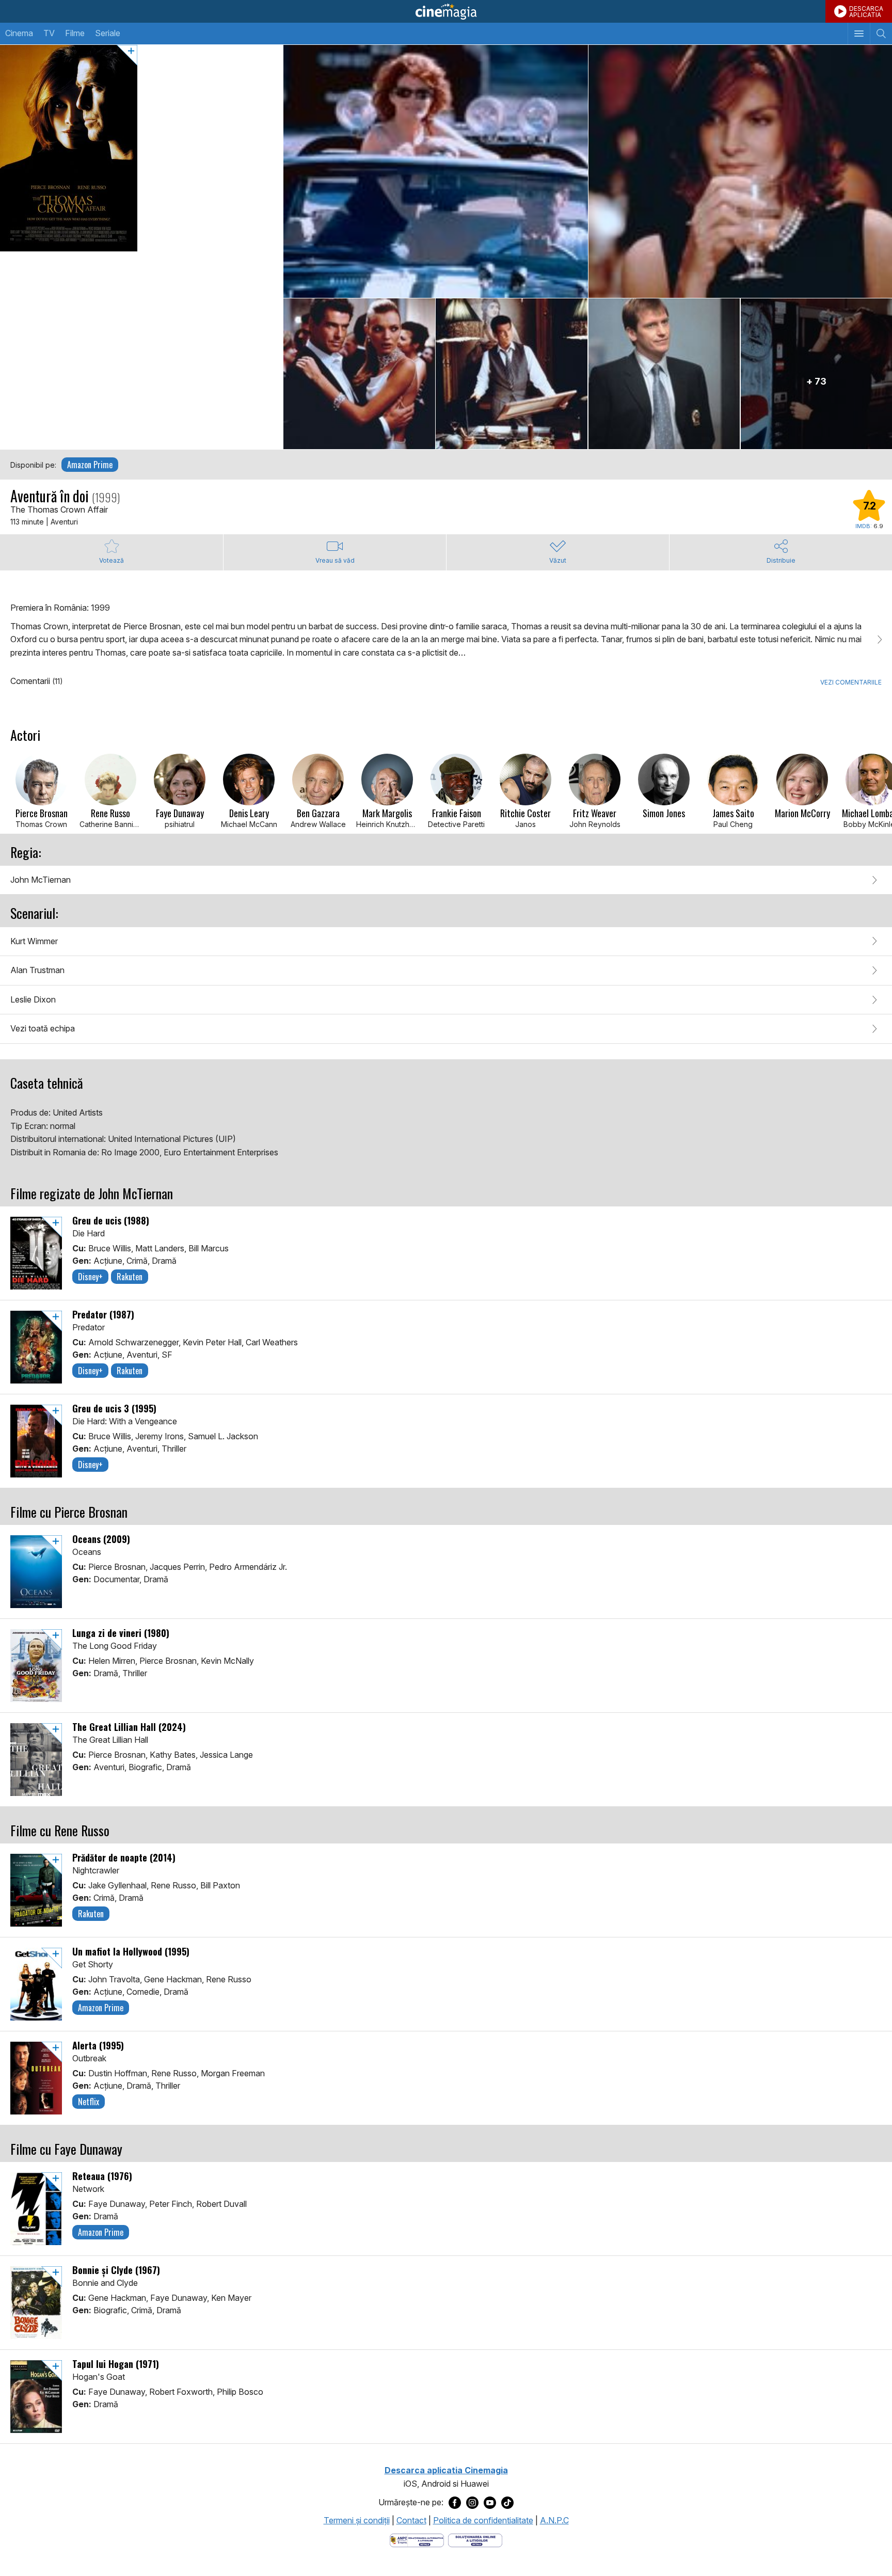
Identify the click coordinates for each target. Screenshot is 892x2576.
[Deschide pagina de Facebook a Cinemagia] (455, 2502)
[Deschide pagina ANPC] (417, 2539)
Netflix (89, 2102)
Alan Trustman (37, 970)
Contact (411, 2520)
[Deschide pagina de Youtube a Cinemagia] (490, 2502)
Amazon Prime (90, 465)
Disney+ (90, 1277)
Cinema (19, 33)
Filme (75, 33)
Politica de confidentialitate (483, 2520)
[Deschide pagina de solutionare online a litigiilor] (475, 2539)
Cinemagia (446, 11)
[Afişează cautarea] (881, 34)
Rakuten (130, 1277)
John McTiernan (41, 880)
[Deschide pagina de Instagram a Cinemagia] (472, 2502)
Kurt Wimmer (34, 941)
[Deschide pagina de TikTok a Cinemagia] (507, 2502)
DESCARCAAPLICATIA (866, 12)
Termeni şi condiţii (357, 2520)
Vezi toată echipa (43, 1028)
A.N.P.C (554, 2520)
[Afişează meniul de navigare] (859, 34)
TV (49, 33)
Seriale (108, 33)
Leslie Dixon (33, 999)
